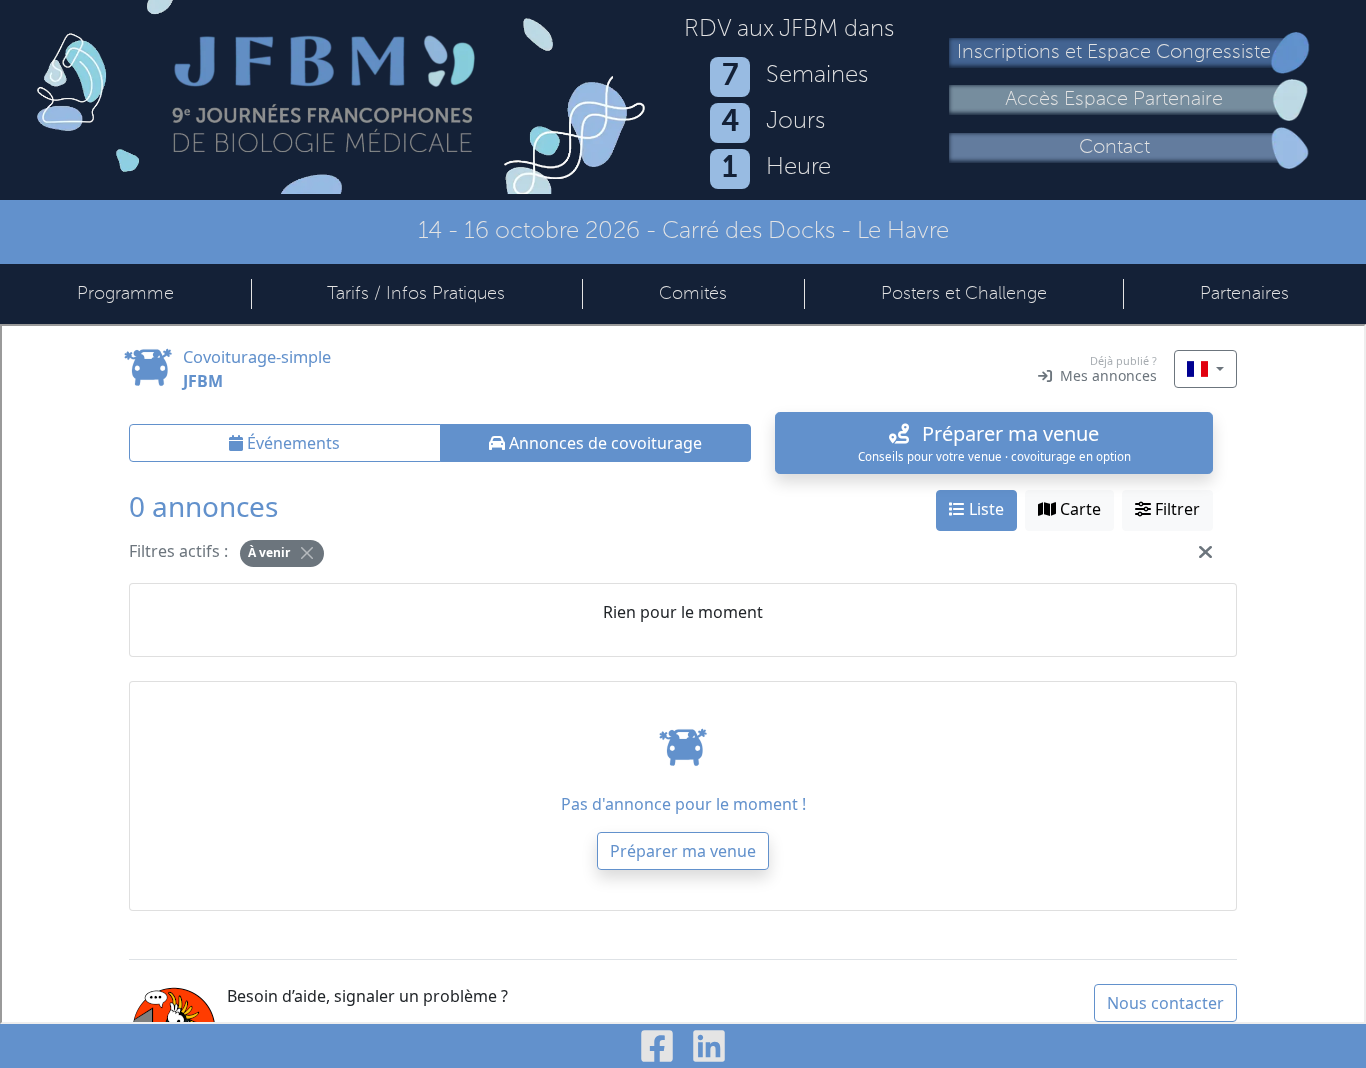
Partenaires (1244, 294)
